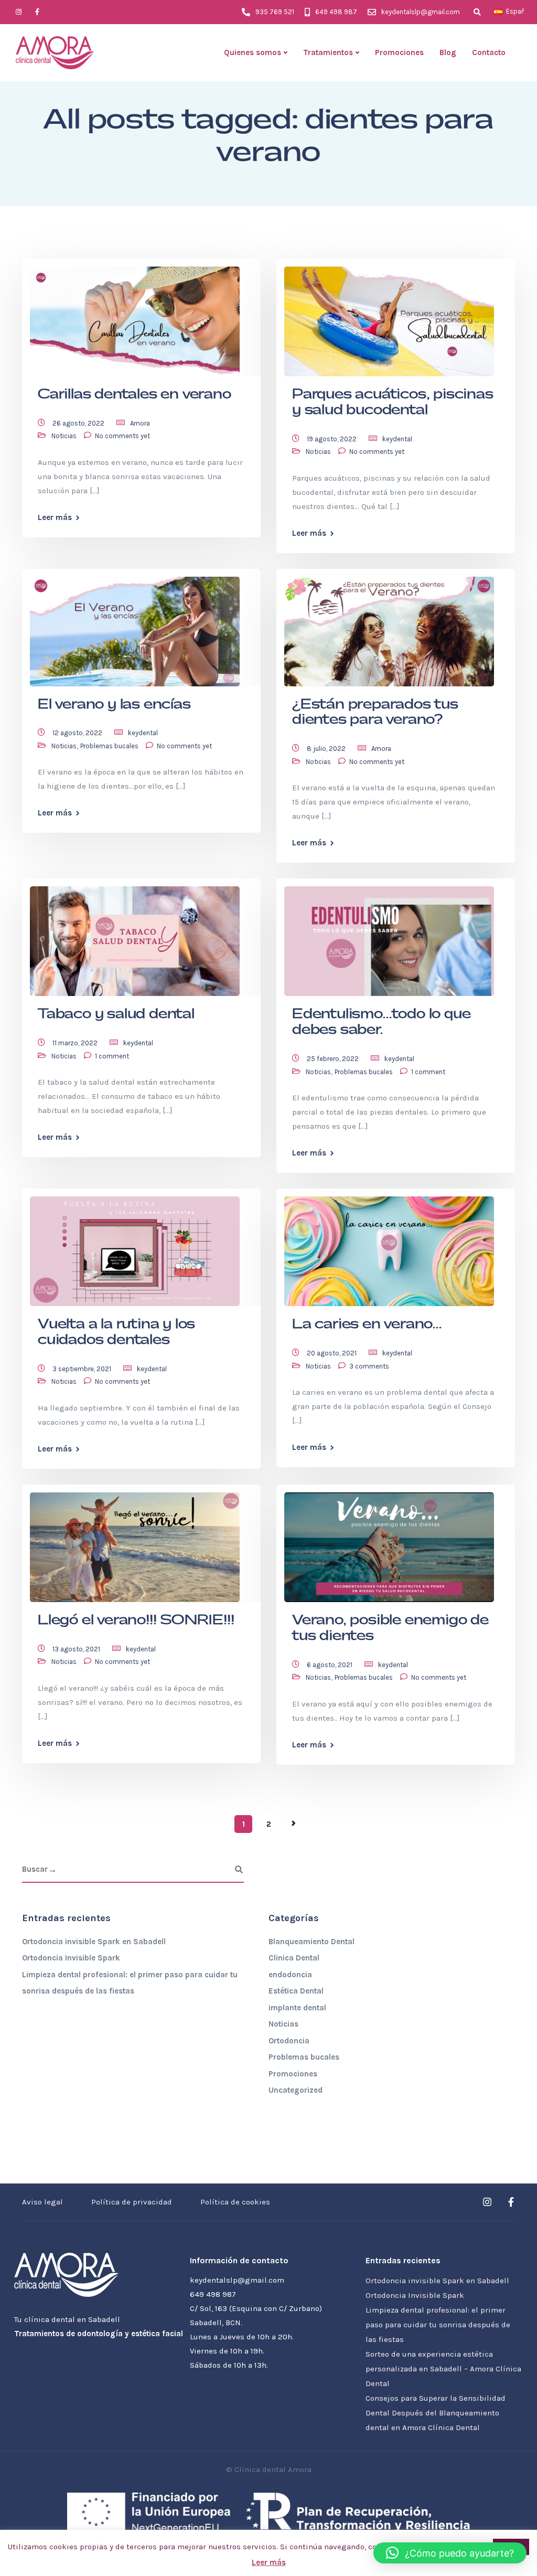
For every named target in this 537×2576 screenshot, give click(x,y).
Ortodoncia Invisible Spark (71, 1958)
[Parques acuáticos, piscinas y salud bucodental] (389, 316)
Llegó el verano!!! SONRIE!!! (136, 1620)
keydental (397, 439)
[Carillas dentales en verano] (135, 316)
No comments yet (122, 436)
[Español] (498, 12)
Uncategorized (296, 2090)
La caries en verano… (367, 1324)
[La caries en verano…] (389, 1247)
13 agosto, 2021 (77, 1649)
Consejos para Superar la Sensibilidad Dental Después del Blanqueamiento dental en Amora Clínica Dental (436, 2413)
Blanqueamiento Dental (312, 1942)
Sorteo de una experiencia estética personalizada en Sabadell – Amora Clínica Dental (443, 2369)
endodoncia (290, 1975)
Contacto (489, 52)
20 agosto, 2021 (332, 1353)
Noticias (64, 436)
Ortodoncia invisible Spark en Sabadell (94, 1942)
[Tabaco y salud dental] (135, 937)
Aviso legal (42, 2202)
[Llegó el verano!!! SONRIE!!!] (135, 1542)
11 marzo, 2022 (76, 1043)
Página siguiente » (294, 1824)
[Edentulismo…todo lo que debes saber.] (389, 937)
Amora (140, 423)
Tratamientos (328, 52)
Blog (448, 52)
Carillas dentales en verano (135, 394)
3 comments (369, 1366)
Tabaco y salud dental (116, 1014)
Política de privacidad (132, 2202)
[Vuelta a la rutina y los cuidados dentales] (135, 1247)
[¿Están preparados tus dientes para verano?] (389, 627)
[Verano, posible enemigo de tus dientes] (389, 1542)
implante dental (297, 2008)
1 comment (112, 1056)
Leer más (55, 518)
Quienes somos (253, 52)
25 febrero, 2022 (334, 1059)
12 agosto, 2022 (78, 733)
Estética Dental (296, 1991)
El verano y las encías (114, 704)
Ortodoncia (289, 2041)
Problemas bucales (109, 746)
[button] (450, 2553)
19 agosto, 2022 (332, 439)
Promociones (399, 52)
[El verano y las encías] (135, 627)
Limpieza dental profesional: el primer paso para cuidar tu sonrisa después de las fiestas (438, 2325)
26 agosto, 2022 (79, 423)
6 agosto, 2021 (330, 1665)
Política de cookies (235, 2202)
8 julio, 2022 (327, 749)
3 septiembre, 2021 (83, 1369)
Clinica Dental (294, 1958)
